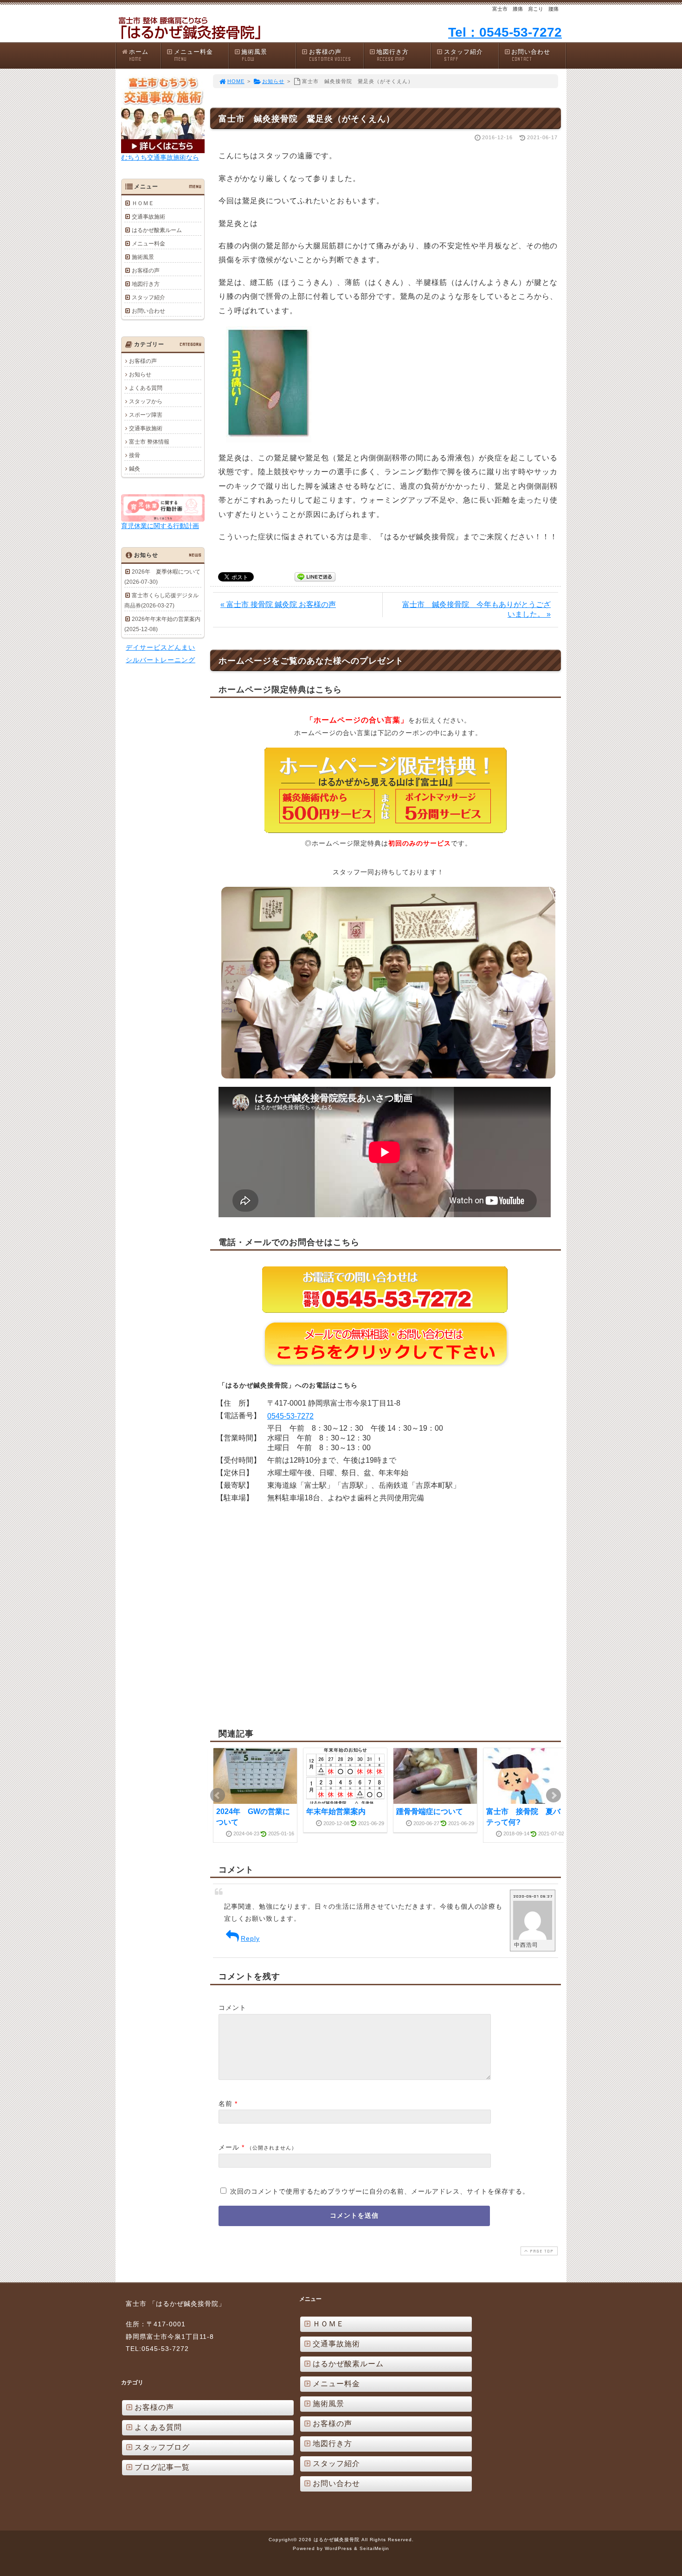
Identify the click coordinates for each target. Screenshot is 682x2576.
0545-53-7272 (290, 1416)
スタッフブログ (162, 2447)
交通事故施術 (148, 217)
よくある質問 (146, 388)
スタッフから (146, 401)
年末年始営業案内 (336, 1811)
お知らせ (273, 81)
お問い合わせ (531, 55)
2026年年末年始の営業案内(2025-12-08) (162, 624)
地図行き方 (392, 55)
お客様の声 (330, 55)
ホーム (139, 55)
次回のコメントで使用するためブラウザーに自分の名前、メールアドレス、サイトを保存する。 (380, 2191)
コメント (232, 2008)
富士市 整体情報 (149, 442)
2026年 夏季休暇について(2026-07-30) (162, 577)
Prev (218, 1795)
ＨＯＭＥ (143, 203)
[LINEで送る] (315, 576)
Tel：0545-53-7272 (505, 32)
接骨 (135, 455)
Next (553, 1795)
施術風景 (254, 55)
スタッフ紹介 (463, 55)
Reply (250, 1938)
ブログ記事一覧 (162, 2467)
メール (229, 2147)
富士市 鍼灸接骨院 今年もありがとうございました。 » (476, 609)
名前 (225, 2104)
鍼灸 (135, 469)
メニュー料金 (193, 55)
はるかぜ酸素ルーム (157, 230)
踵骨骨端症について (430, 1811)
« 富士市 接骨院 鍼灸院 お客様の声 (278, 604)
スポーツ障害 (146, 415)
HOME (236, 81)
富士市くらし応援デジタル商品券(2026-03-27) (161, 600)
